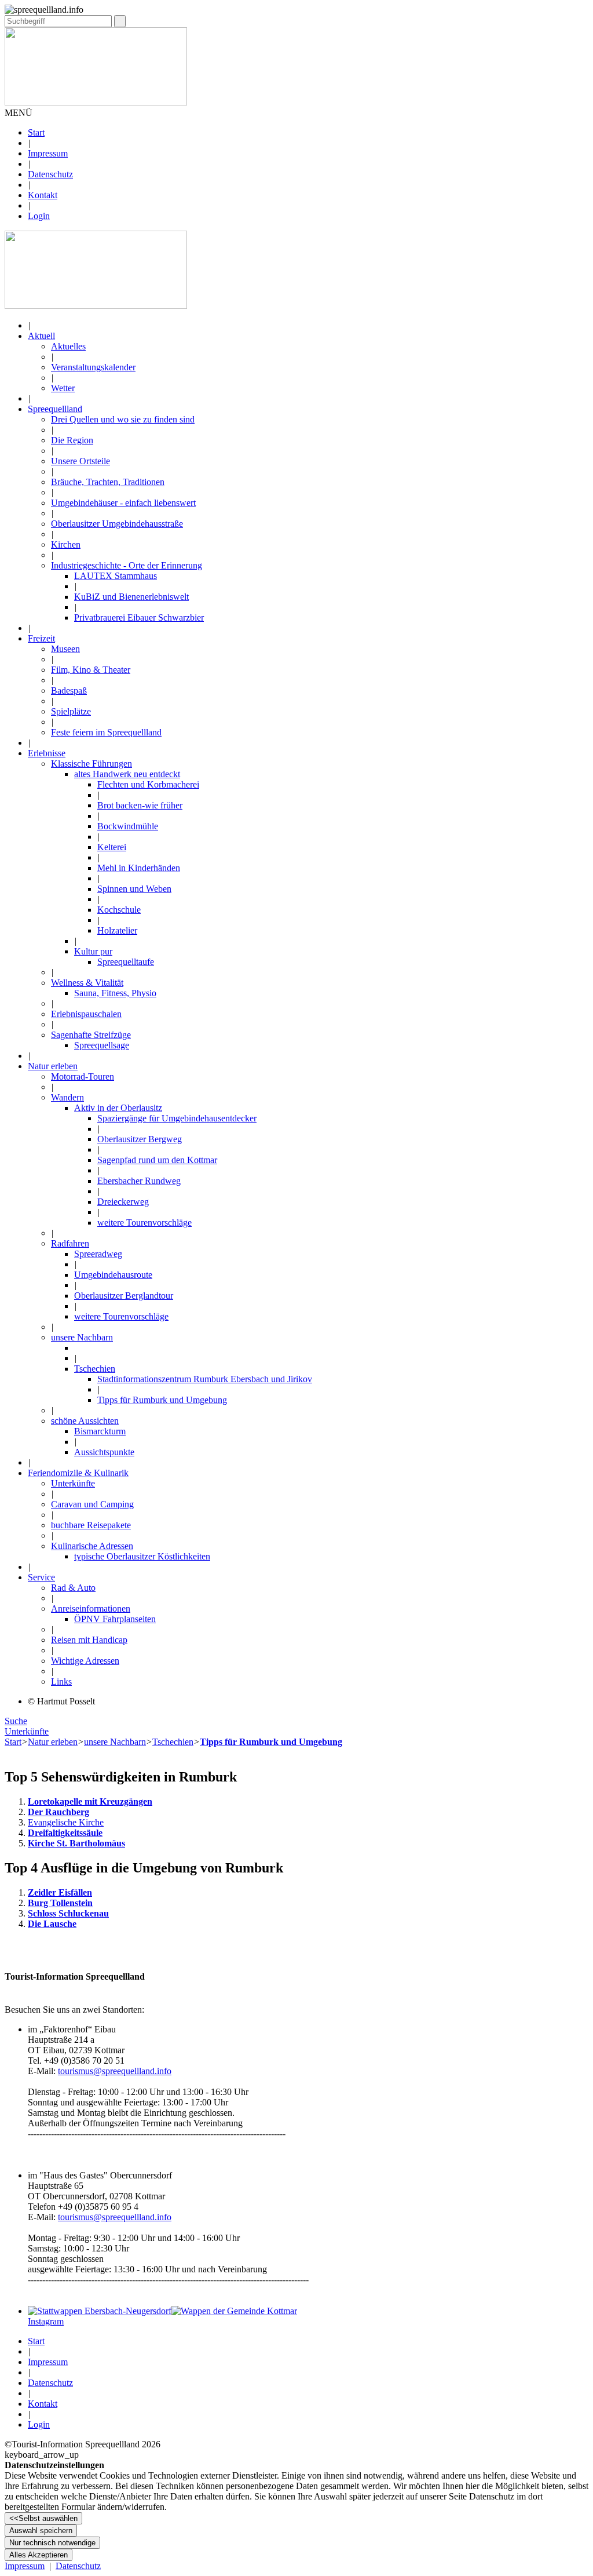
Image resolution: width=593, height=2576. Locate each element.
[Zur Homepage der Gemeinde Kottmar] (234, 2311)
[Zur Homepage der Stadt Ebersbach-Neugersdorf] (100, 2311)
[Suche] (120, 21)
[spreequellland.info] (96, 306)
